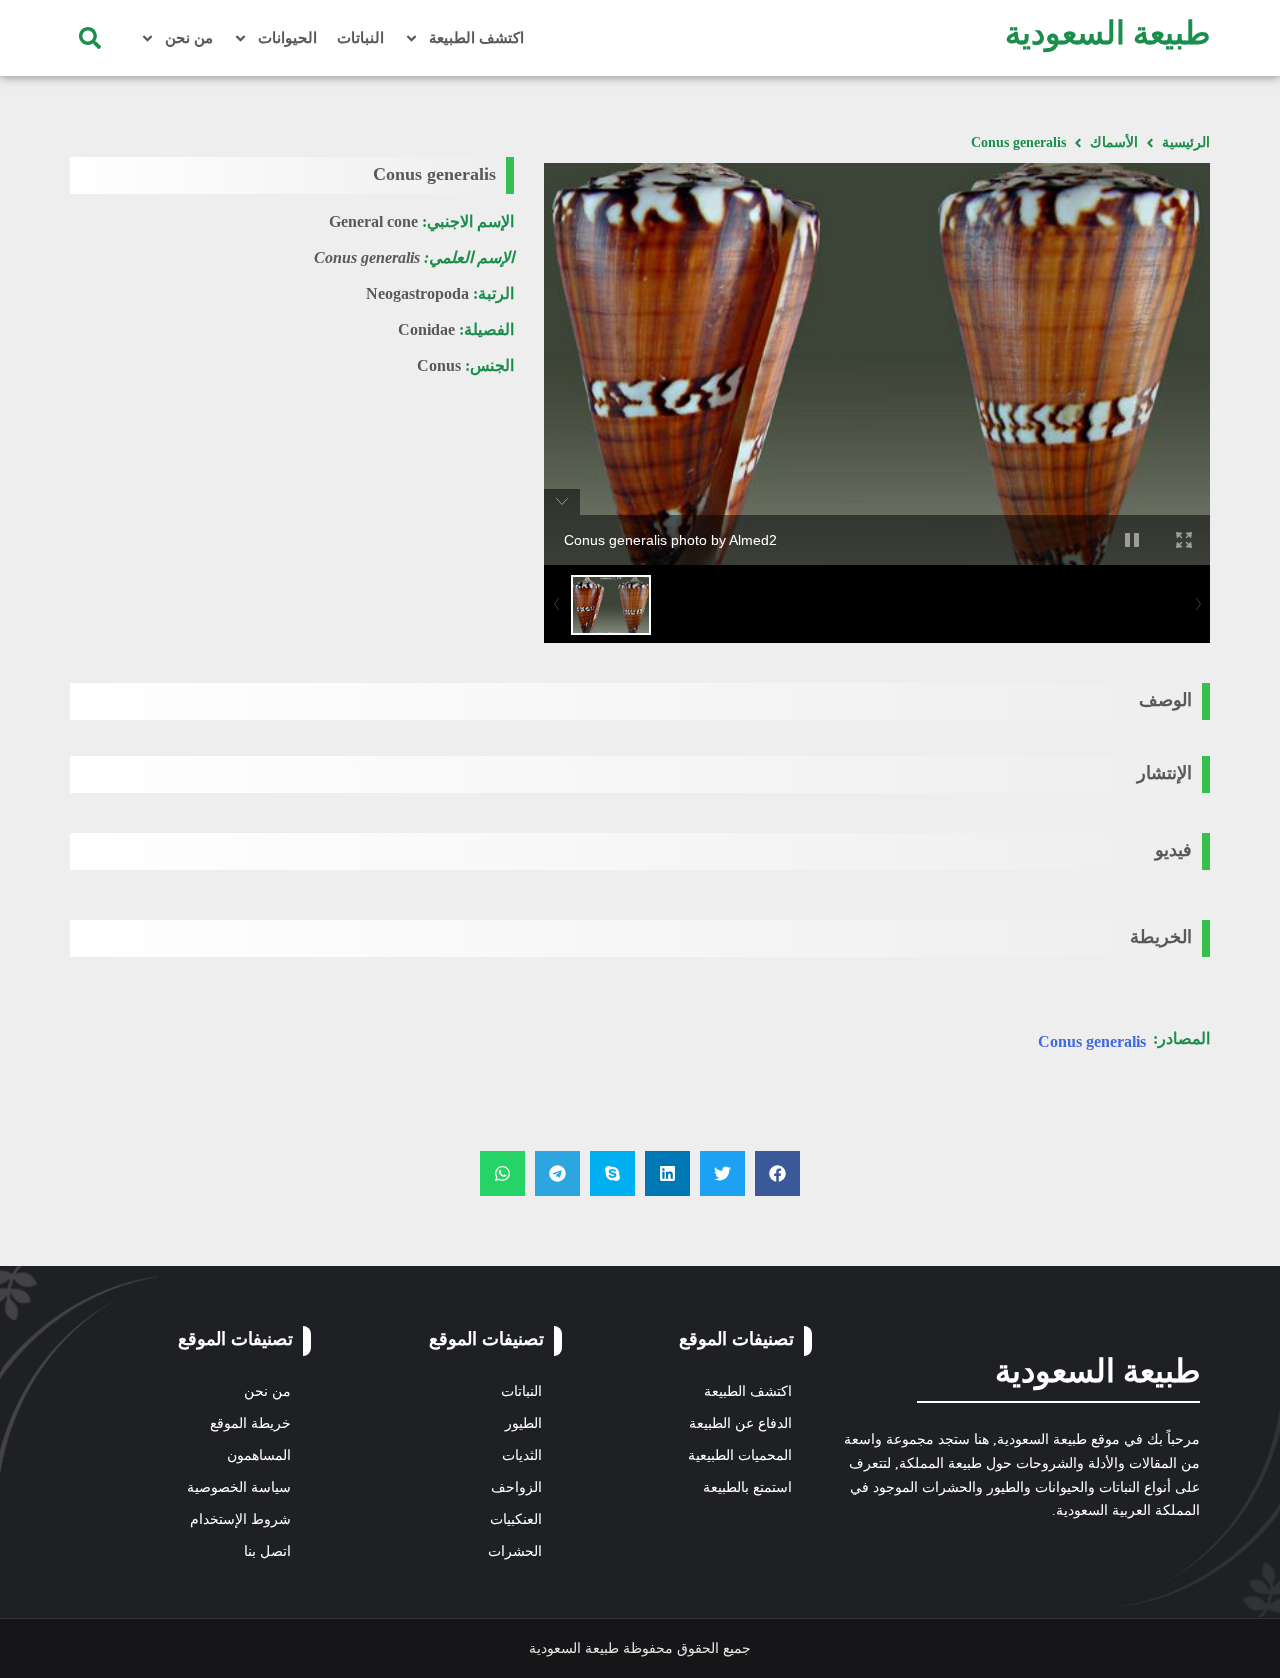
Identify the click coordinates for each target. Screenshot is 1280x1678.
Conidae (426, 329)
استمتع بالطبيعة (747, 1487)
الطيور (523, 1423)
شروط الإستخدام (240, 1519)
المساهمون (259, 1455)
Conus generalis (1092, 1041)
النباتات (360, 38)
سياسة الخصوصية (239, 1487)
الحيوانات (287, 38)
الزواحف (516, 1487)
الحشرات (515, 1551)
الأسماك (1114, 142)
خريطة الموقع (250, 1423)
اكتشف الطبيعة (476, 38)
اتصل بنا (267, 1551)
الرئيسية (1186, 142)
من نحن (189, 38)
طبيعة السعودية (1107, 33)
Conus (439, 365)
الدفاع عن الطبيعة (740, 1423)
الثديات (522, 1455)
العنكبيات (516, 1519)
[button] (90, 38)
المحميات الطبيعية (740, 1455)
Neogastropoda (417, 293)
